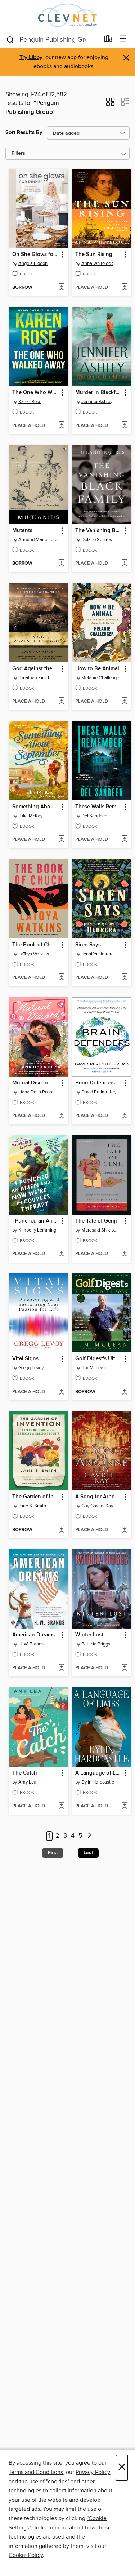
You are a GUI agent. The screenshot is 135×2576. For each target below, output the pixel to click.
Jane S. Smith (32, 1506)
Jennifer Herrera (98, 954)
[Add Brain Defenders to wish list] (124, 1116)
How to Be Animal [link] (97, 669)
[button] (110, 104)
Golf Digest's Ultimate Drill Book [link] (98, 1359)
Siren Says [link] (88, 945)
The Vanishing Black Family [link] (98, 531)
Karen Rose (30, 402)
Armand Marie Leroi (38, 540)
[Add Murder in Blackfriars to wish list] (124, 426)
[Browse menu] (123, 39)
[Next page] (90, 1836)
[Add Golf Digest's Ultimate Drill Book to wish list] (124, 1392)
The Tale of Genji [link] (96, 1221)
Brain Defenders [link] (95, 1083)
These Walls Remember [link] (98, 807)
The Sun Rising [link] (94, 255)
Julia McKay (30, 816)
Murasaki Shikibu (99, 1230)
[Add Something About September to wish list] (61, 840)
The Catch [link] (25, 1773)
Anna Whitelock (97, 264)
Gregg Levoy (31, 1368)
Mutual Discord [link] (31, 1083)
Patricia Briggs (96, 1644)
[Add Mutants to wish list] (61, 564)
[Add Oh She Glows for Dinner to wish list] (61, 288)
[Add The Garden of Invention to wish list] (61, 1530)
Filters (18, 153)
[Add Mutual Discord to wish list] (61, 1116)
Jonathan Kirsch (34, 678)
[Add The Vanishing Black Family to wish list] (124, 564)
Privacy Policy (93, 2472)
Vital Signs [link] (25, 1359)
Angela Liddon (33, 264)
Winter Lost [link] (89, 1635)
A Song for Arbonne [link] (98, 1497)
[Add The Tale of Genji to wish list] (124, 1254)
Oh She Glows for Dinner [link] (35, 255)
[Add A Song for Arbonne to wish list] (124, 1530)
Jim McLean (94, 1368)
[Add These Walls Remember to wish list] (124, 840)
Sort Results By (24, 132)
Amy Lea (27, 1782)
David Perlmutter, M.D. (103, 1092)
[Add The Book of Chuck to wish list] (61, 978)
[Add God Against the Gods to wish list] (61, 702)
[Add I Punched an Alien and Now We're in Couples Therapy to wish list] (61, 1254)
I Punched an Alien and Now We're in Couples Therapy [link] (35, 1221)
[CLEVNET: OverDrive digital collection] (67, 15)
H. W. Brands (31, 1644)
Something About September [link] (35, 807)
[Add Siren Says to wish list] (124, 978)
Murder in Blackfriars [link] (98, 393)
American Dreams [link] (33, 1635)
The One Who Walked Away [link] (35, 393)
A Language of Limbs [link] (98, 1773)
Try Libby (31, 58)
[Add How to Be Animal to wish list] (124, 702)
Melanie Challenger (101, 678)
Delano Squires (97, 540)
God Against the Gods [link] (35, 669)
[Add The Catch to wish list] (61, 1806)
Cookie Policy (26, 2555)
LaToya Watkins (34, 954)
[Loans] (108, 40)
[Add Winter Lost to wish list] (124, 1668)
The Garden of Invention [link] (35, 1497)
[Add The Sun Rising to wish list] (124, 288)
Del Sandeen (94, 816)
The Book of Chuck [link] (35, 945)
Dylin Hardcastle (98, 1782)
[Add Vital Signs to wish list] (61, 1392)
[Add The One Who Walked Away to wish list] (61, 426)
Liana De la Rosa (35, 1092)
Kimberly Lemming (37, 1230)
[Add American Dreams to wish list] (61, 1668)
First (53, 1853)
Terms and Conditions (36, 2472)
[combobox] (53, 40)
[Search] (10, 39)
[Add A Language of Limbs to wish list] (124, 1806)
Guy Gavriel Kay (97, 1506)
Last (88, 1853)
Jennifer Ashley (97, 402)
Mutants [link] (22, 531)
